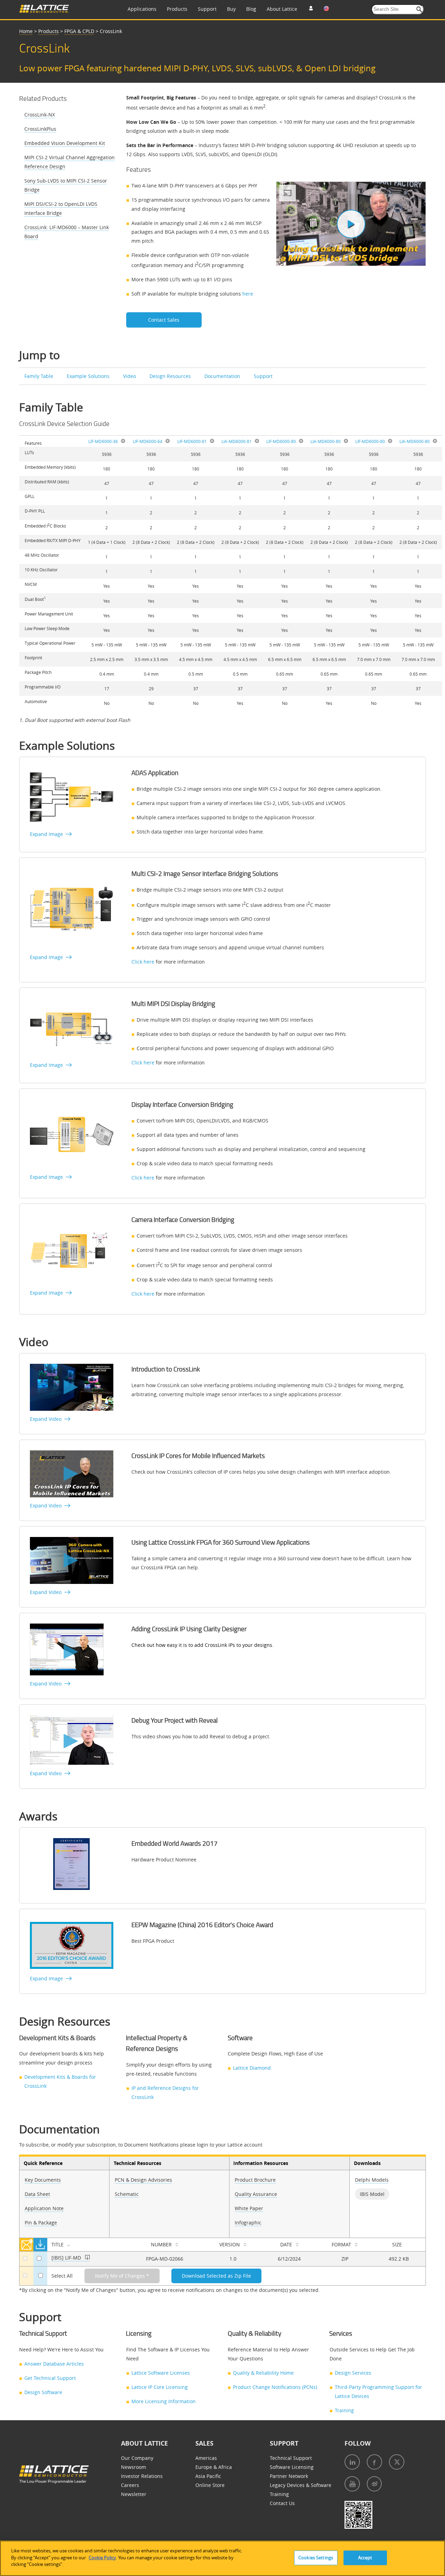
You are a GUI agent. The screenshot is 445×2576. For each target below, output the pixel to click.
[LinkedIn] (352, 2462)
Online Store (210, 2485)
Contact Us (282, 2503)
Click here (143, 962)
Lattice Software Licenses (161, 2373)
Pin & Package (41, 2223)
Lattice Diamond (252, 2068)
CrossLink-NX (40, 115)
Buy (231, 9)
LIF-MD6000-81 (192, 441)
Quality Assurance (256, 2194)
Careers (130, 2485)
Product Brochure (255, 2180)
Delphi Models (372, 2180)
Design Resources (171, 376)
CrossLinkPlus (40, 129)
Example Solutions (89, 376)
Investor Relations (142, 2476)
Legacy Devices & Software (301, 2485)
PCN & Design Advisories (143, 2180)
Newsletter (134, 2494)
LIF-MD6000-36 (103, 441)
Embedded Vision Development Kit (65, 143)
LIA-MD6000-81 (237, 441)
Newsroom (133, 2467)
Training (344, 2410)
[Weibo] (374, 2484)
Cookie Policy (102, 2558)
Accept (365, 2558)
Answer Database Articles (54, 2364)
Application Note (44, 2208)
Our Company (137, 2458)
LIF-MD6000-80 (281, 441)
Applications (142, 9)
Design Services (353, 2373)
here (248, 294)
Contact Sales (164, 320)
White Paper (249, 2208)
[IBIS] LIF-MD (67, 2258)
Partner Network (289, 2476)
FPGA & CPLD (79, 31)
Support (207, 9)
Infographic (248, 2223)
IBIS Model (372, 2194)
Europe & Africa (214, 2467)
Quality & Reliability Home (263, 2373)
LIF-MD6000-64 (148, 441)
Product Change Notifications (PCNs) (275, 2387)
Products (177, 9)
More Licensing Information (164, 2401)
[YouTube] (352, 2484)
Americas (206, 2458)
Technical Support (291, 2458)
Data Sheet (37, 2194)
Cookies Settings (316, 2558)
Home (26, 31)
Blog (251, 9)
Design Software (43, 2392)
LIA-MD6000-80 (326, 441)
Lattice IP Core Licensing (160, 2387)
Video (130, 376)
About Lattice (282, 9)
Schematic (127, 2194)
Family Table (39, 376)
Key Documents (43, 2180)
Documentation (223, 376)
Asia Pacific (208, 2476)
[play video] (351, 224)
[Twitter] (397, 2462)
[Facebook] (374, 2462)
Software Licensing (292, 2467)
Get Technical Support (50, 2378)
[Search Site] (419, 10)
